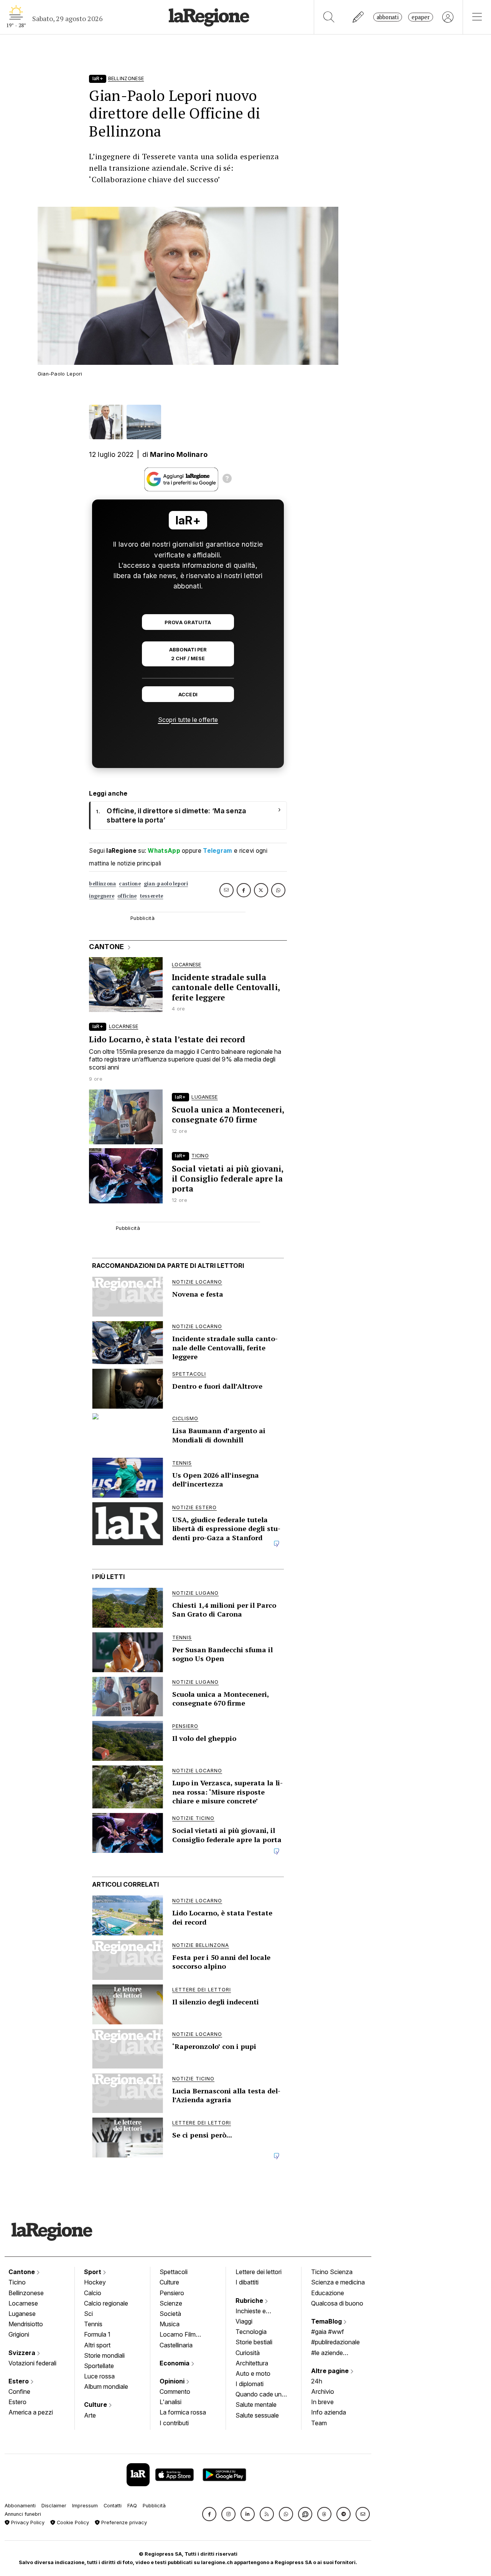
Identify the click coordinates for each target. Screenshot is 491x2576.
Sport (93, 2272)
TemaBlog (327, 2321)
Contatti (113, 2506)
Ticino (17, 2282)
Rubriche (250, 2301)
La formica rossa (183, 2412)
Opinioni (173, 2381)
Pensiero (172, 2293)
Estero (19, 2381)
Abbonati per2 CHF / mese (188, 654)
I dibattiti (247, 2282)
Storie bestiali (254, 2342)
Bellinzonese (26, 2293)
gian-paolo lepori (166, 884)
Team (319, 2423)
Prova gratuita (188, 622)
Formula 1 (97, 2334)
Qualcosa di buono (337, 2303)
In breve (322, 2402)
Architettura (252, 2363)
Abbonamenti (20, 2506)
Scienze (171, 2303)
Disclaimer (54, 2506)
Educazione (328, 2293)
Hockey (95, 2282)
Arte (90, 2415)
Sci (88, 2314)
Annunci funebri (23, 2514)
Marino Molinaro (179, 454)
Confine (19, 2391)
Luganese (22, 2314)
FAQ (132, 2506)
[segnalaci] (358, 17)
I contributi (174, 2423)
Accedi (188, 695)
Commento (175, 2391)
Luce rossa (99, 2376)
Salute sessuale (257, 2415)
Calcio (93, 2293)
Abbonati (388, 17)
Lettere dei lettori (259, 2272)
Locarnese (23, 2303)
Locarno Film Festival (178, 2335)
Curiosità (248, 2353)
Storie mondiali (104, 2355)
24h (317, 2381)
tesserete (152, 896)
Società (170, 2314)
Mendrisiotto (26, 2324)
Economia (175, 2363)
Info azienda (329, 2412)
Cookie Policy (72, 2522)
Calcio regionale (106, 2303)
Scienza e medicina (338, 2282)
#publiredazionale (335, 2342)
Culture (96, 2405)
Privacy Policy (27, 2522)
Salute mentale (256, 2405)
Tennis (93, 2324)
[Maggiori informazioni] (227, 480)
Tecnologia (251, 2332)
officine (127, 896)
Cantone (22, 2272)
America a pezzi (31, 2412)
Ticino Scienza (332, 2272)
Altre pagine (331, 2371)
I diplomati (250, 2384)
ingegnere (102, 896)
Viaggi (244, 2321)
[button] (209, 2514)
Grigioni (19, 2334)
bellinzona (102, 884)
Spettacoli (174, 2272)
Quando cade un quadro (259, 2395)
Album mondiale (106, 2386)
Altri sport (97, 2345)
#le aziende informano (327, 2354)
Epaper (421, 17)
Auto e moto (253, 2373)
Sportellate (99, 2366)
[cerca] (329, 17)
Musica (170, 2324)
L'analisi (171, 2402)
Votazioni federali (32, 2363)
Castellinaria (176, 2345)
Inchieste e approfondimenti (258, 2312)
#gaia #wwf (328, 2332)
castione (130, 884)
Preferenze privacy (123, 2522)
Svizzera (23, 2353)
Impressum (85, 2506)
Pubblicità (154, 2506)
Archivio (323, 2391)
